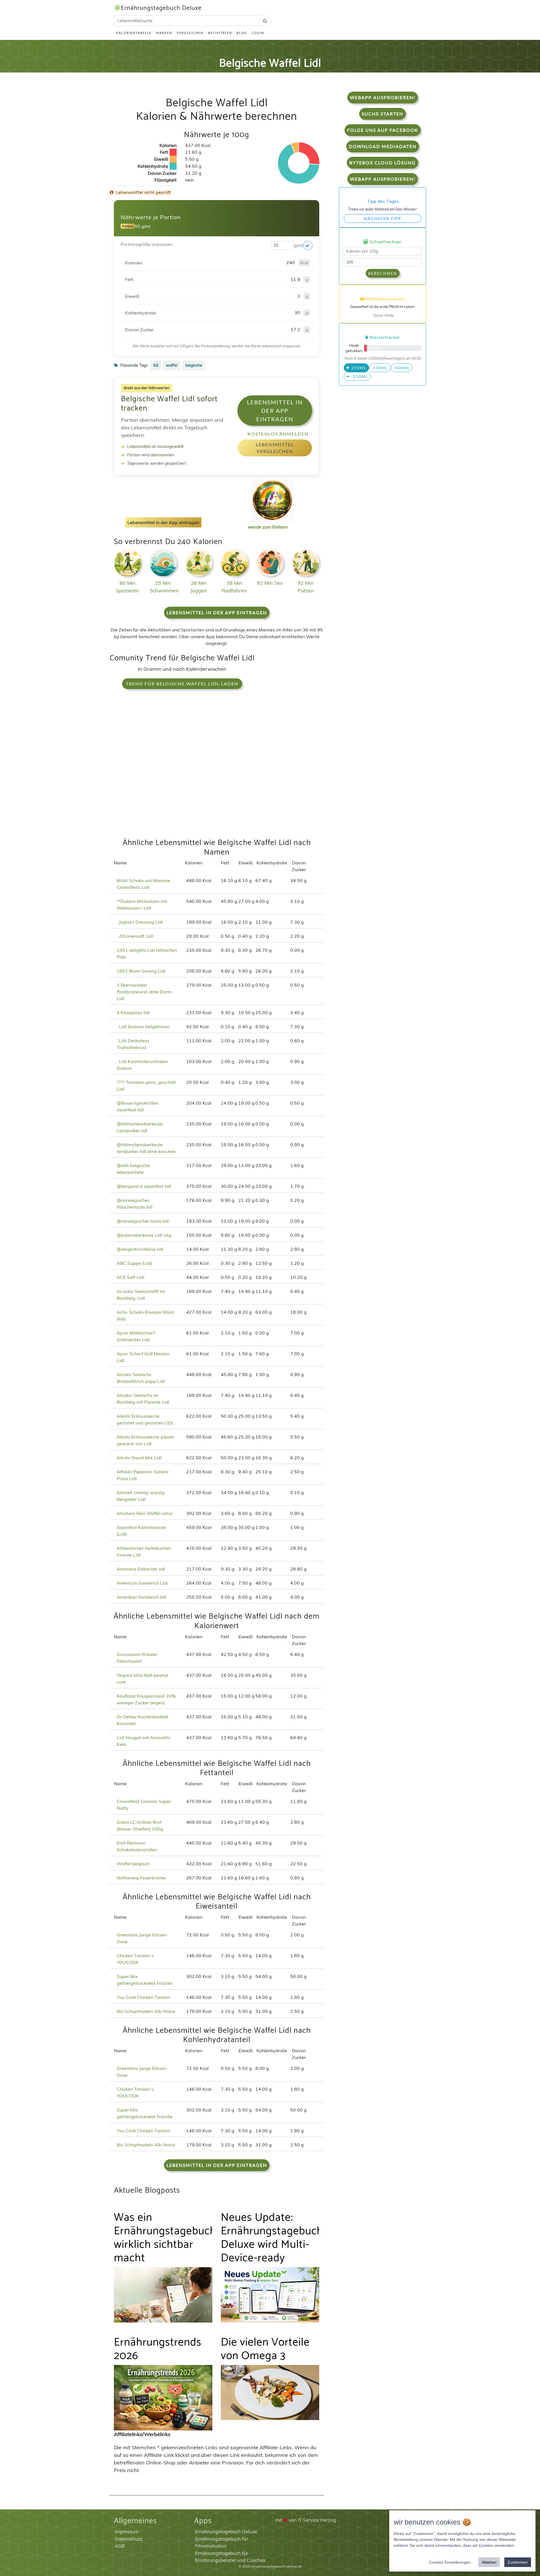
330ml (380, 368)
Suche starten (382, 114)
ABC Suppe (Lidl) (135, 1263)
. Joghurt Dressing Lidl (140, 922)
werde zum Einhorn (268, 527)
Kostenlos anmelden (278, 434)
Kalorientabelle (134, 33)
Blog (242, 33)
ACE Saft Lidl (130, 1277)
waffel (172, 365)
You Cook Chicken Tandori (144, 1997)
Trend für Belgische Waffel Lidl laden (182, 684)
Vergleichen (190, 33)
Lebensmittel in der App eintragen (275, 411)
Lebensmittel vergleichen (275, 448)
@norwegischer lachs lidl (143, 1221)
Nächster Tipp (383, 218)
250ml (358, 368)
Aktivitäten (220, 33)
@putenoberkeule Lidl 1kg (144, 1235)
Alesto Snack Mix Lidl (139, 1458)
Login (258, 33)
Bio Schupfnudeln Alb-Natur (146, 2011)
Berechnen (383, 273)
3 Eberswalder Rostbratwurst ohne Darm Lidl (144, 992)
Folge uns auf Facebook (383, 130)
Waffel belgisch (133, 1864)
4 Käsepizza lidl (133, 1012)
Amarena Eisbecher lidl (141, 1569)
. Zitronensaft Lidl (135, 936)
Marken (164, 33)
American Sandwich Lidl (142, 1583)
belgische (194, 365)
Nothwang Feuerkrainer (142, 1878)
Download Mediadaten (383, 146)
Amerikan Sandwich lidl (141, 1597)
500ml (401, 368)
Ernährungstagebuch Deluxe (161, 8)
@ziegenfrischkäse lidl (140, 1249)
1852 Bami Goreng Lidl (141, 971)
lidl (156, 365)
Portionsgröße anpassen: (147, 244)
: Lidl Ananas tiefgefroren (143, 1027)
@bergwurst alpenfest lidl (144, 1186)
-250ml (359, 376)
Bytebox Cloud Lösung (382, 163)
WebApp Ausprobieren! (383, 97)
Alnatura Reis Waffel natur (145, 1513)
